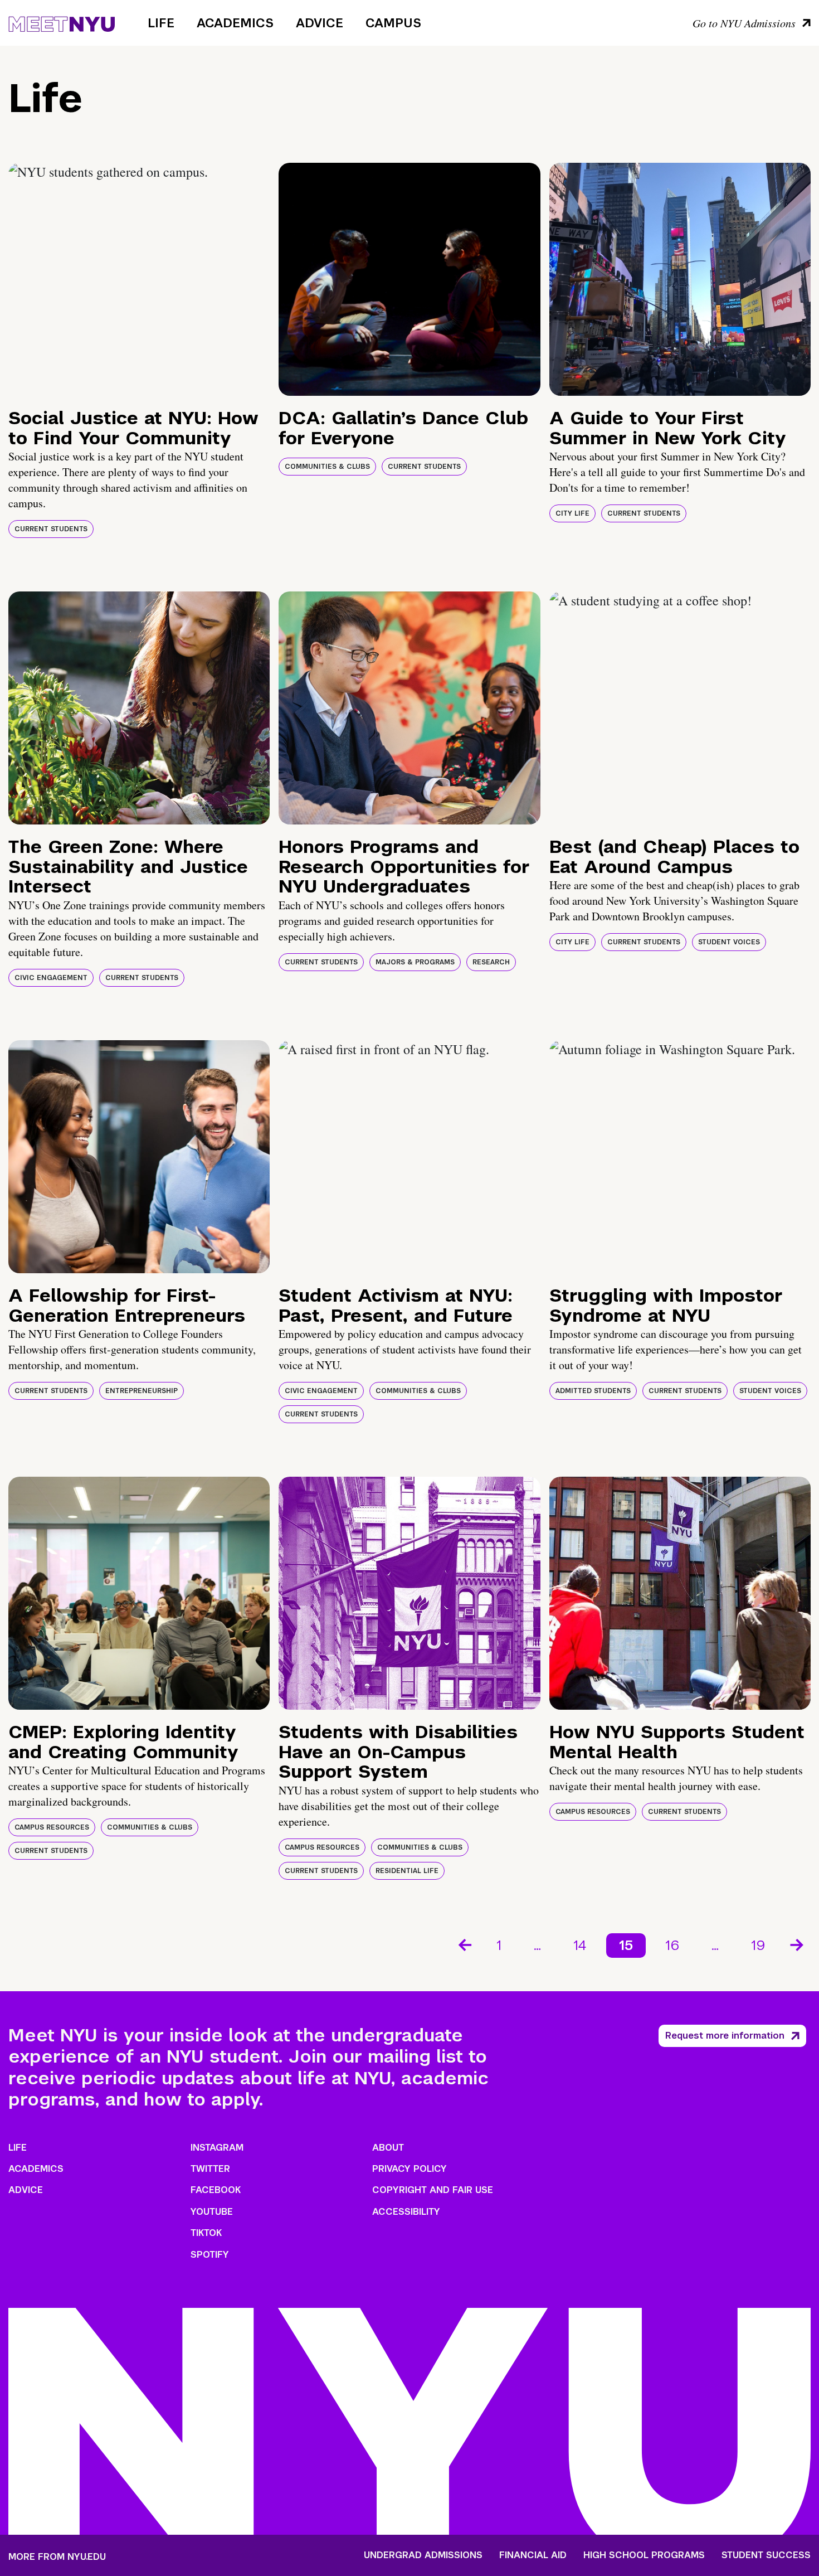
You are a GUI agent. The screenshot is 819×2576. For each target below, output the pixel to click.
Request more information (725, 2036)
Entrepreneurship (142, 1391)
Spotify (210, 2255)
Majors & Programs (415, 962)
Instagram (217, 2148)
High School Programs (644, 2555)
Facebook (216, 2190)
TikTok (206, 2233)
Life (161, 23)
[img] (139, 279)
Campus (393, 23)
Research (491, 962)
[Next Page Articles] (798, 1944)
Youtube (212, 2212)
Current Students (51, 529)
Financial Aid (533, 2555)
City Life (572, 513)
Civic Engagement (51, 978)
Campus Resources (52, 1827)
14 (580, 1945)
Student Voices (729, 942)
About (388, 2148)
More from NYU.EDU (57, 2557)
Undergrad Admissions (423, 2555)
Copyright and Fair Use (433, 2190)
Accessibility (406, 2212)
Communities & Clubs (327, 467)
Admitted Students (593, 1391)
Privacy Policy (409, 2169)
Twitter (210, 2169)
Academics (235, 23)
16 (672, 1945)
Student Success (766, 2555)
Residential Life (407, 1871)
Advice (320, 23)
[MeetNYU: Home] (62, 22)
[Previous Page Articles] (464, 1944)
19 (758, 1945)
